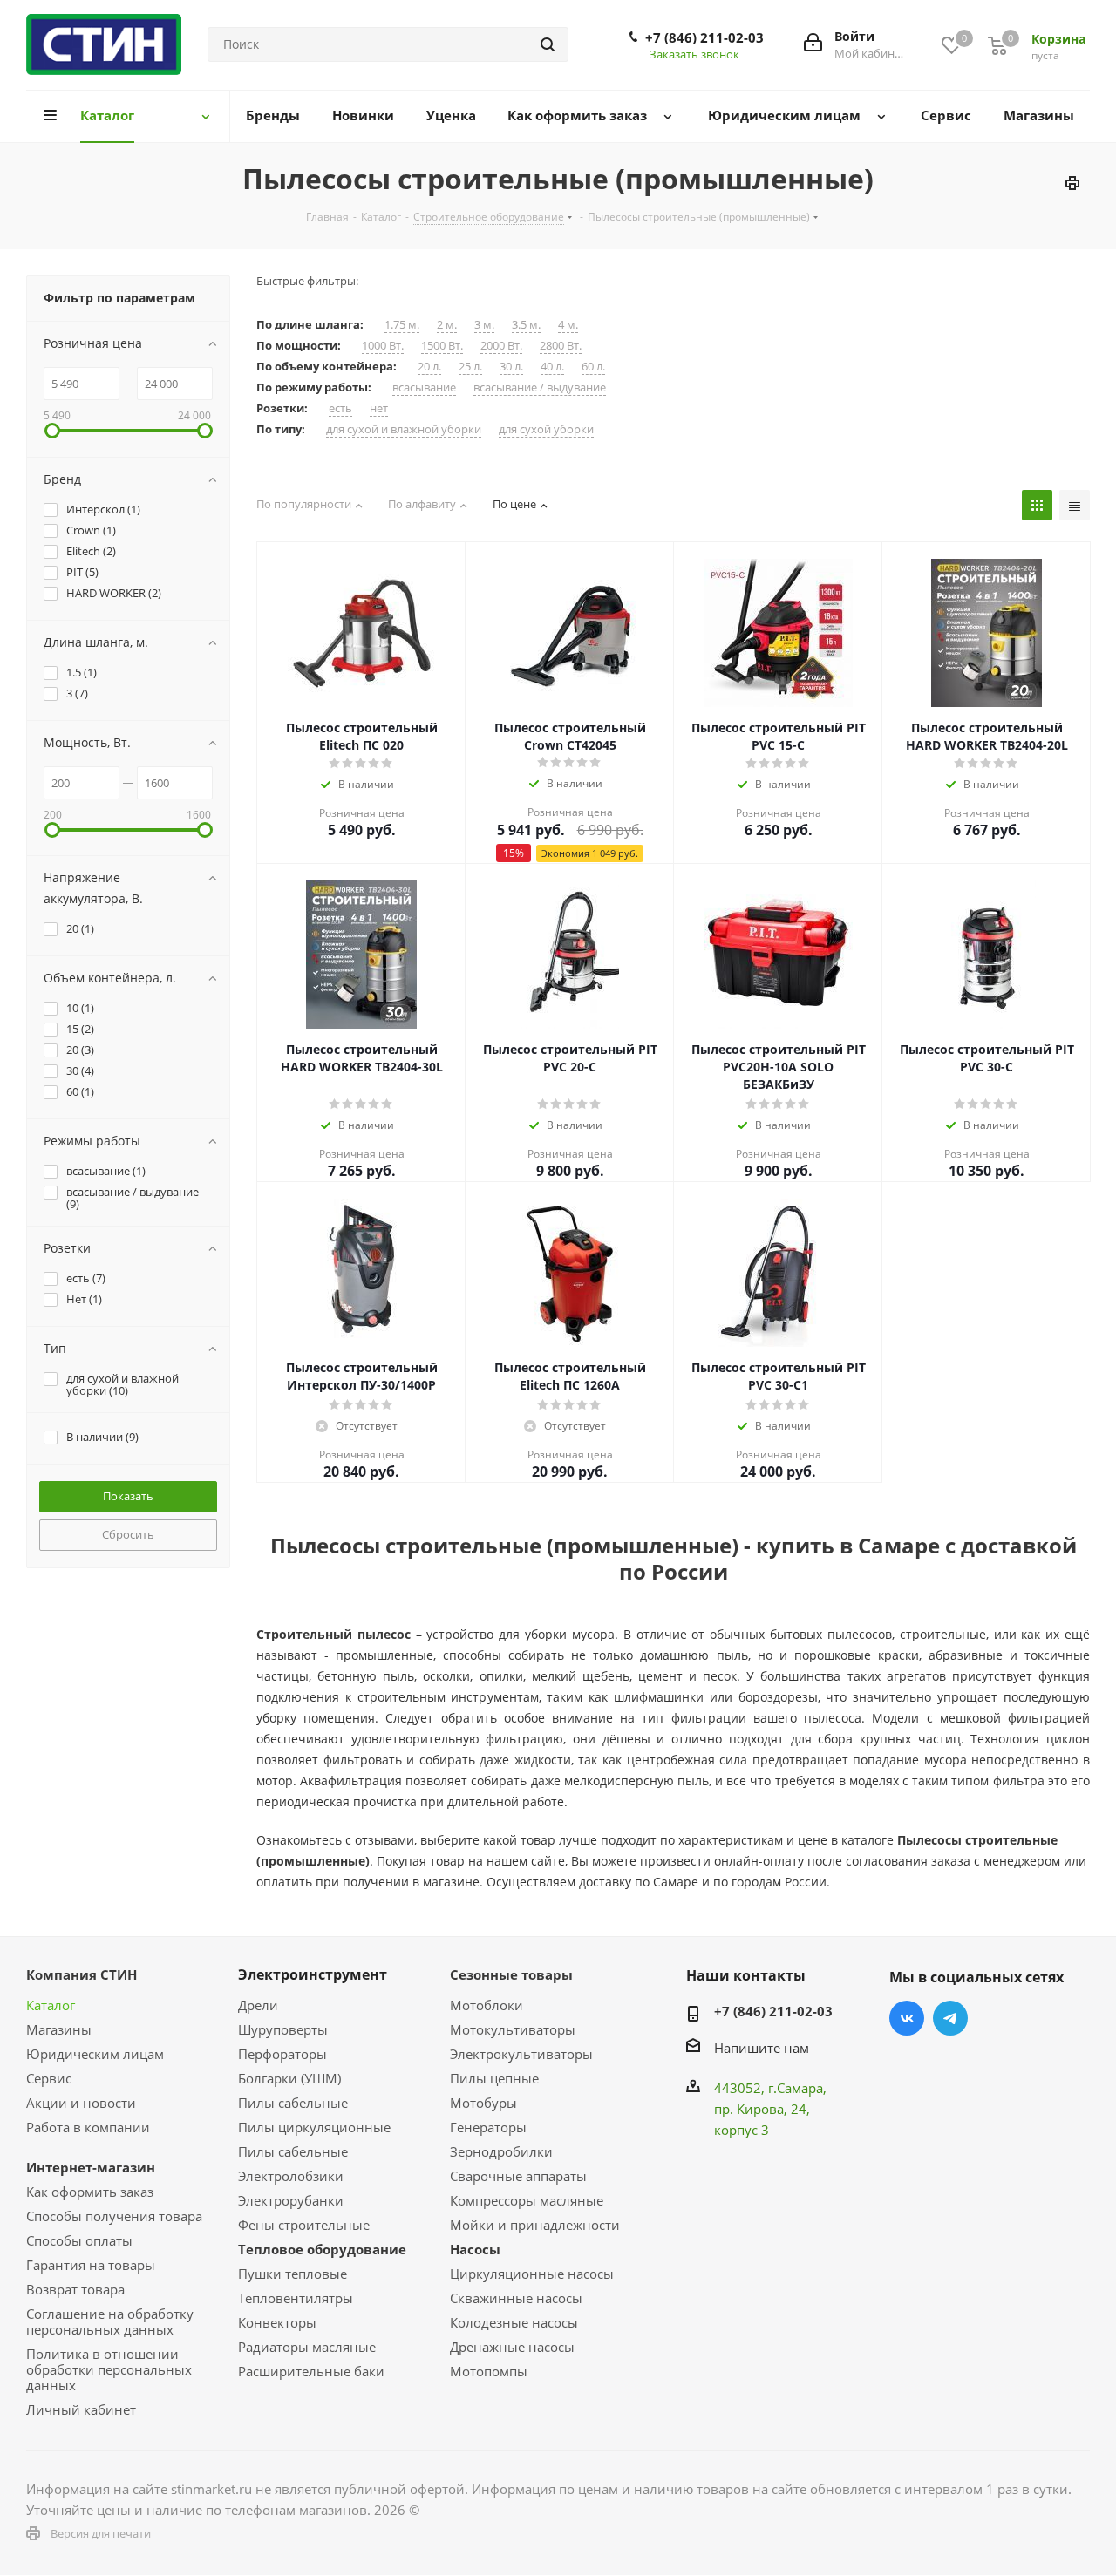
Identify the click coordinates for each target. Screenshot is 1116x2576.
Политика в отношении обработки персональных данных (109, 2369)
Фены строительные (304, 2225)
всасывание (424, 387)
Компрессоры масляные (527, 2200)
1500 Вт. (442, 346)
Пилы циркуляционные (314, 2127)
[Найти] (548, 44)
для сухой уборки (546, 429)
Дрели (258, 2005)
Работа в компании (88, 2127)
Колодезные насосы (514, 2322)
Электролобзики (291, 2176)
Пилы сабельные (293, 2103)
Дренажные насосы (512, 2347)
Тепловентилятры (296, 2298)
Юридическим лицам (95, 2054)
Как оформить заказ (90, 2192)
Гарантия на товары (91, 2265)
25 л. (470, 367)
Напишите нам (762, 2048)
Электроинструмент (313, 1974)
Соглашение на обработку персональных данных (110, 2321)
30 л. (511, 367)
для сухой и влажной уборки (404, 429)
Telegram (950, 2018)
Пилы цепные (494, 2078)
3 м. (484, 325)
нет (379, 408)
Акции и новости (81, 2103)
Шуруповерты (283, 2029)
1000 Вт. (383, 346)
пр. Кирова (749, 2109)
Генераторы (488, 2127)
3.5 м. (526, 325)
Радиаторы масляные (307, 2347)
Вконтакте (907, 2018)
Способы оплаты (79, 2240)
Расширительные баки (311, 2371)
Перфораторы (282, 2054)
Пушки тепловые (293, 2274)
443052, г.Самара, (770, 2088)
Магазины (59, 2029)
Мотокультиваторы (513, 2029)
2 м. (447, 325)
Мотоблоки (487, 2005)
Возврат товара (75, 2289)
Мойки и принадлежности (535, 2225)
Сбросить (128, 1534)
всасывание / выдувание (540, 387)
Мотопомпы (489, 2371)
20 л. (429, 367)
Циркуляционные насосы (532, 2274)
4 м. (568, 325)
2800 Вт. (561, 346)
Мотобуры (483, 2103)
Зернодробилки (501, 2151)
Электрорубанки (291, 2200)
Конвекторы (277, 2322)
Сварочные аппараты (518, 2176)
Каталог (51, 2005)
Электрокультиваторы (521, 2054)
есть (340, 408)
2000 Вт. (501, 346)
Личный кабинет (81, 2409)
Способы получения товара (114, 2216)
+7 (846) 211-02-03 (704, 37)
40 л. (552, 367)
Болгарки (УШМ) (289, 2078)
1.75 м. (402, 325)
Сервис (49, 2078)
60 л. (593, 367)
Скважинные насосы (516, 2298)
